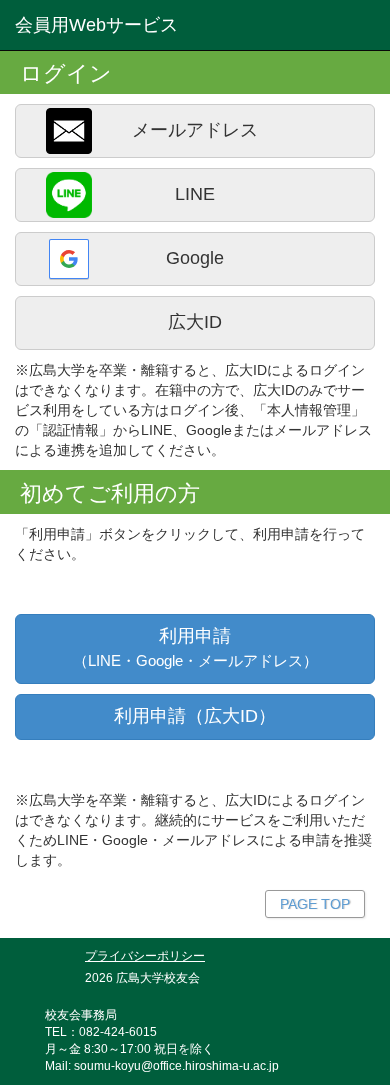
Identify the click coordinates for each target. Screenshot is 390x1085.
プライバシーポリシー (145, 955)
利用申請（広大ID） (195, 716)
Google (195, 258)
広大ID (195, 322)
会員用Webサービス (96, 25)
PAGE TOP (315, 904)
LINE (195, 194)
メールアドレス (195, 130)
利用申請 (195, 647)
